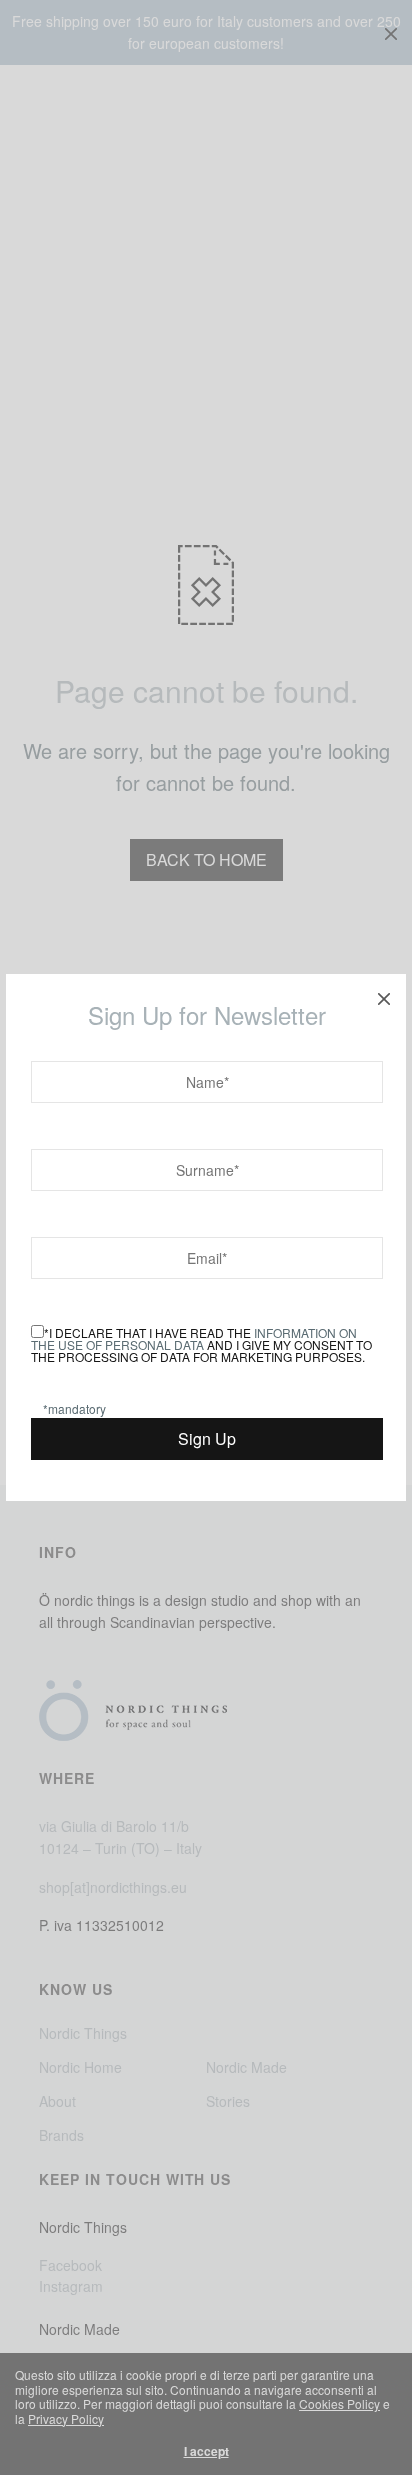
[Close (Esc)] (384, 996)
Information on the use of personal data (194, 1338)
